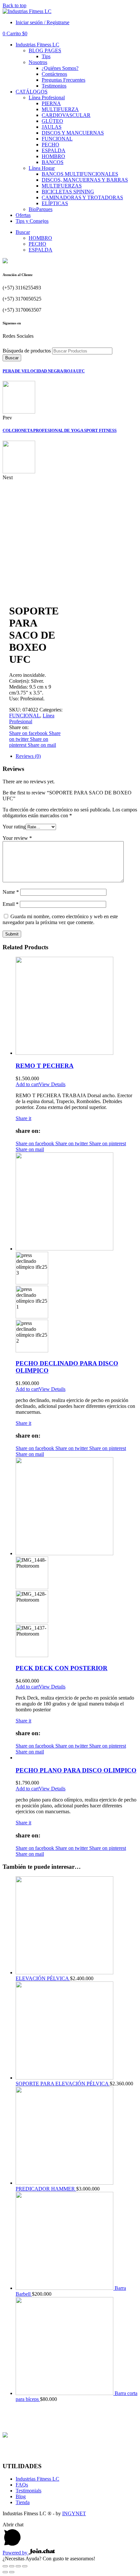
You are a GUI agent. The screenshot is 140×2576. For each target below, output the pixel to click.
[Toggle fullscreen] (18, 2566)
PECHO (50, 145)
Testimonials (28, 2491)
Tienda (23, 2502)
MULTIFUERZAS (62, 186)
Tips (46, 56)
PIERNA (51, 103)
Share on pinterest (108, 1143)
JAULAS (52, 127)
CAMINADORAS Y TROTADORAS (82, 197)
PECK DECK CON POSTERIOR (62, 1668)
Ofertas (23, 215)
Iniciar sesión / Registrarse (42, 22)
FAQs (22, 2485)
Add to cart (27, 1084)
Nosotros (38, 62)
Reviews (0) (28, 756)
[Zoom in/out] (25, 2566)
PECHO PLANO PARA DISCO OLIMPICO (76, 1770)
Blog (21, 2496)
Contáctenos (54, 74)
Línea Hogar (42, 168)
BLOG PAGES (45, 50)
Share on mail (42, 745)
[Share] (12, 2566)
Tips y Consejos (32, 221)
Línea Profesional (47, 98)
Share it (23, 1118)
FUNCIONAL (57, 139)
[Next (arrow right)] (12, 2572)
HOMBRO (53, 156)
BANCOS (53, 162)
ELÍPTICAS (55, 203)
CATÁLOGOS (32, 92)
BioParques (41, 209)
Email (11, 904)
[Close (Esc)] (5, 2566)
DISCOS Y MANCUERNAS (73, 133)
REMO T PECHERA (45, 1066)
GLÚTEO (52, 121)
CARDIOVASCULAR (66, 115)
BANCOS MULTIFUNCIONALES (80, 174)
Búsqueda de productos (27, 351)
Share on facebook (29, 733)
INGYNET (74, 2513)
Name (11, 892)
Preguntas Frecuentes (63, 80)
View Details (52, 1084)
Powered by (16, 2553)
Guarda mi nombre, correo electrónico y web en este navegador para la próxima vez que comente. (60, 919)
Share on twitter (72, 1143)
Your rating (14, 827)
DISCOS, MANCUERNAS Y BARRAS (85, 180)
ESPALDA (54, 150)
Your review (17, 838)
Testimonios (54, 86)
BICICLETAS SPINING (68, 192)
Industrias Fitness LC (37, 45)
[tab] (77, 756)
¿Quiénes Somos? (60, 68)
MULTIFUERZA (60, 109)
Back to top (14, 5)
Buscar (23, 232)
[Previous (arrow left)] (5, 2572)
